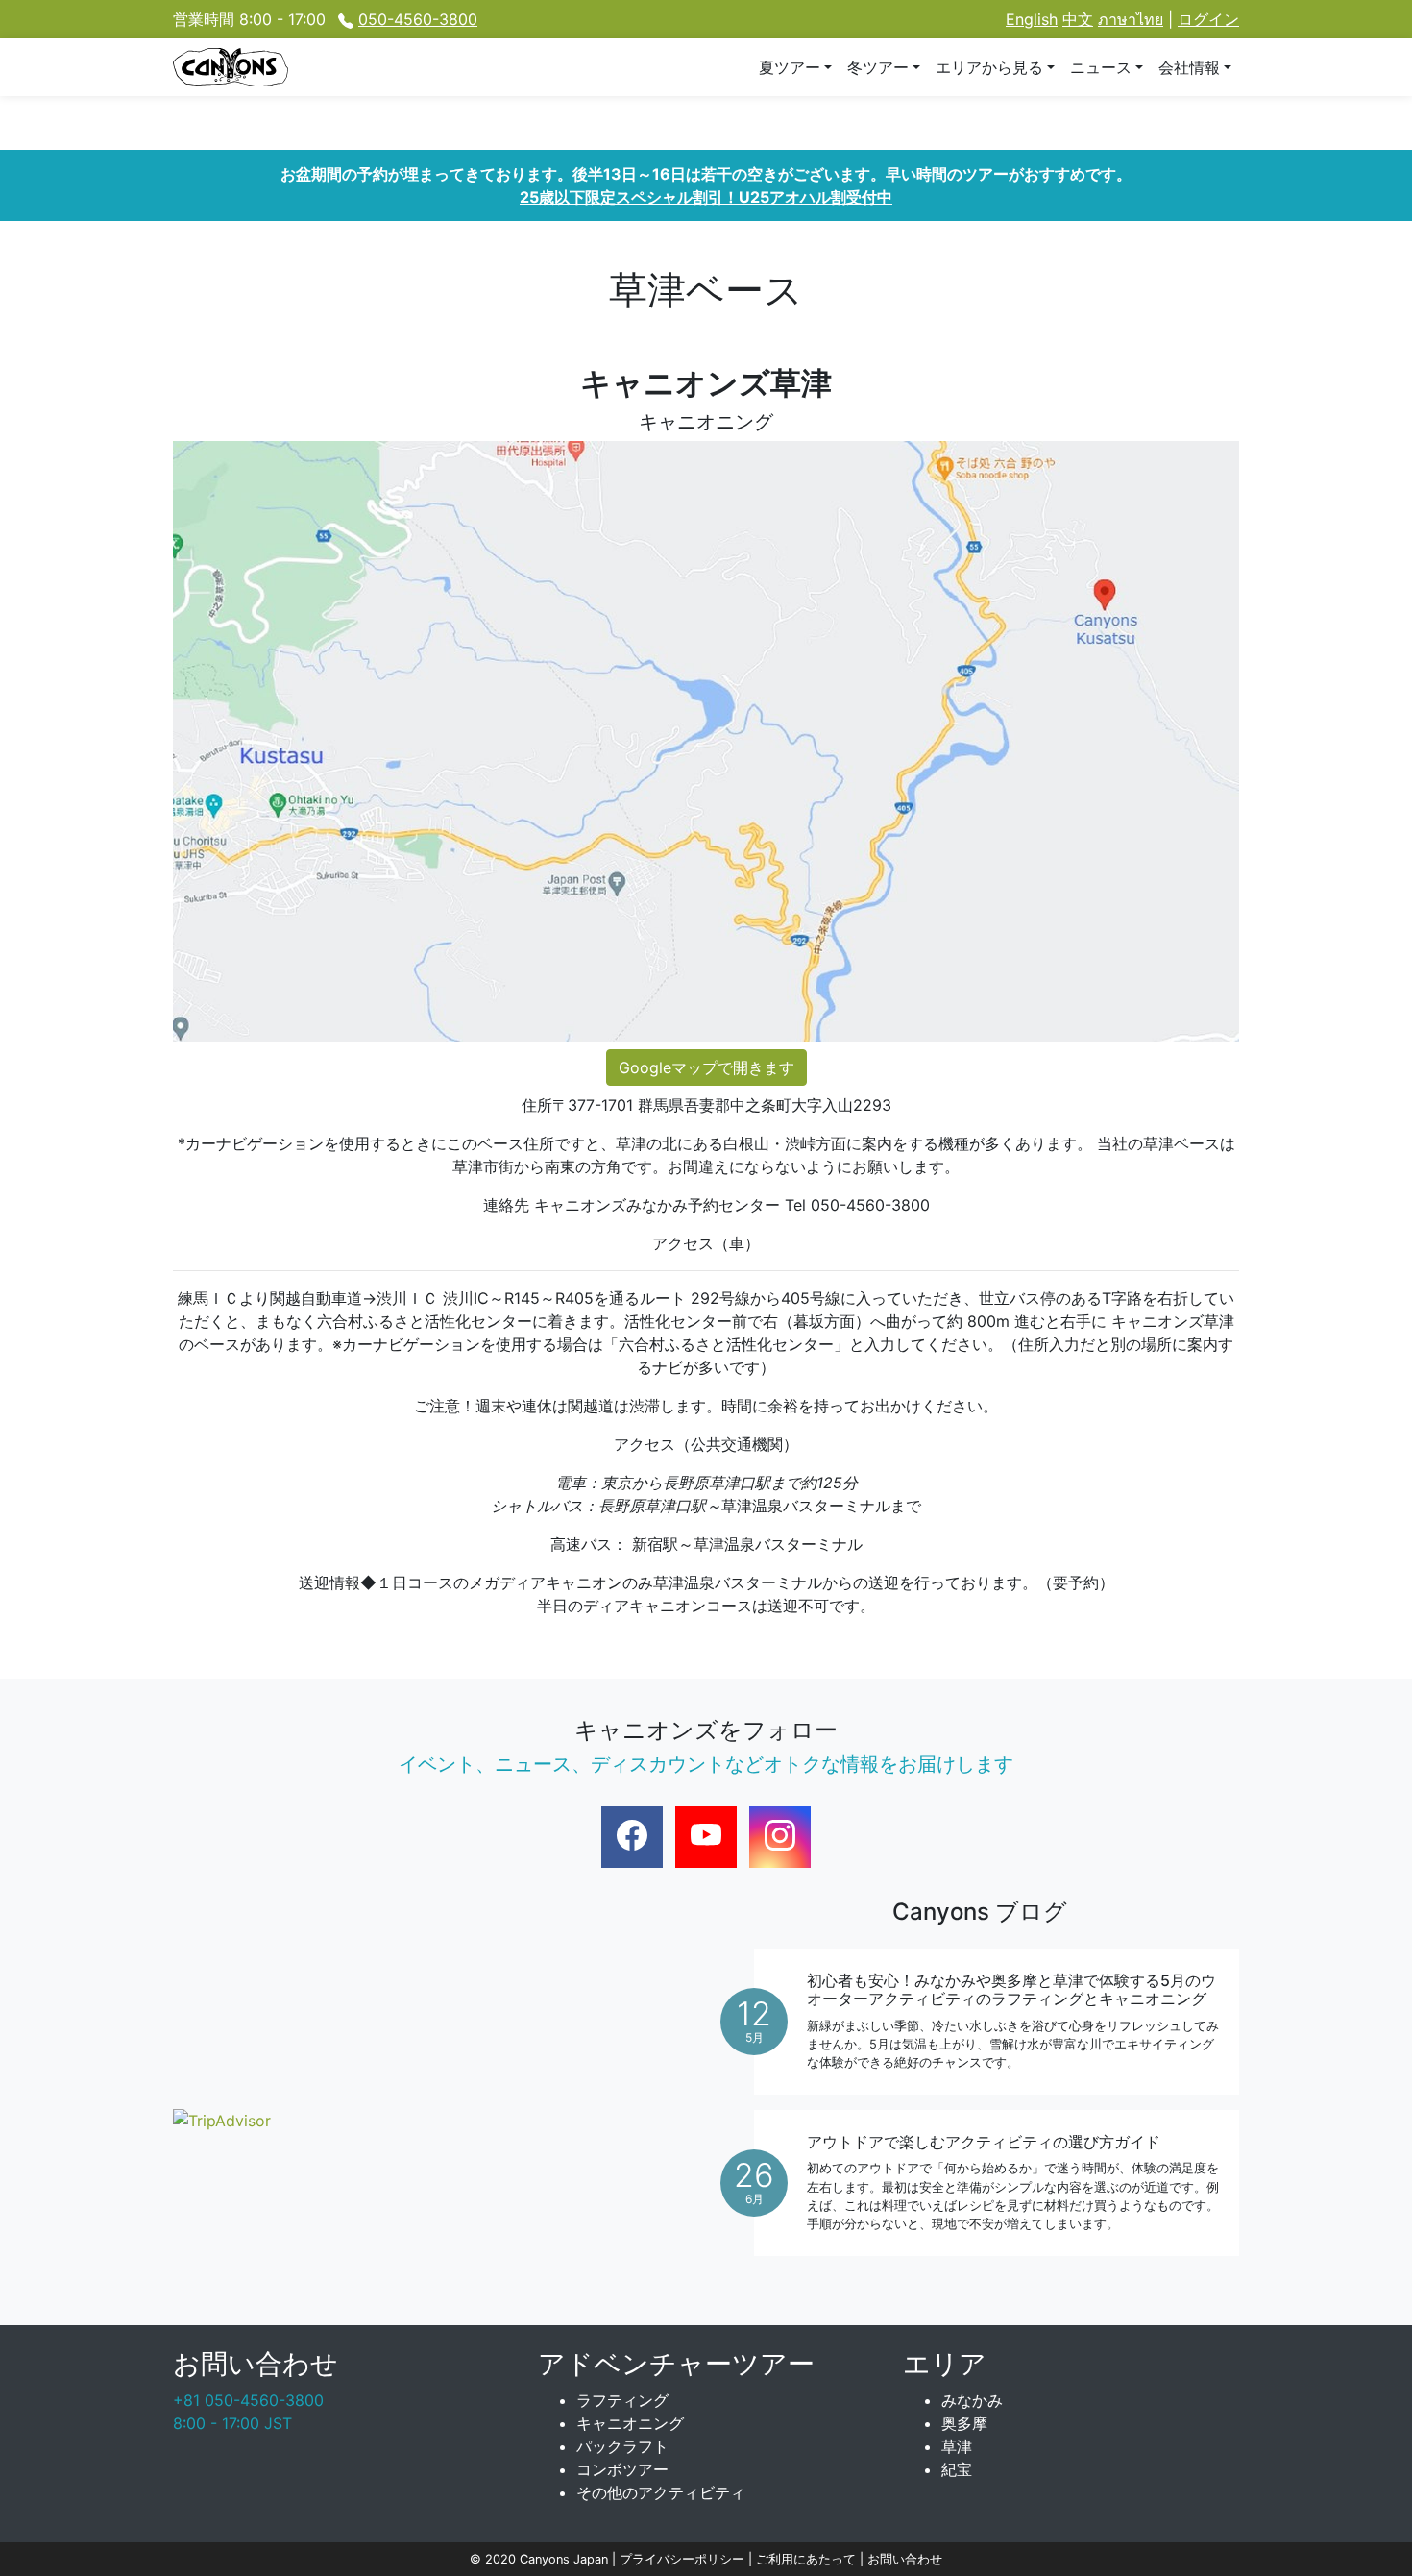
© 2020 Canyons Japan (539, 2559)
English (1032, 19)
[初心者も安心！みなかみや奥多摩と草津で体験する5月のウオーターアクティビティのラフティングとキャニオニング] (997, 2022)
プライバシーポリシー (684, 2559)
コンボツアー (622, 2469)
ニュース (1101, 67)
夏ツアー (790, 67)
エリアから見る (989, 67)
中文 (1078, 19)
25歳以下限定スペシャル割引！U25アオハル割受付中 (706, 197)
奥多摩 (964, 2423)
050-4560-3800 (418, 19)
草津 (957, 2446)
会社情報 (1189, 67)
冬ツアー (878, 67)
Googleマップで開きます (706, 1067)
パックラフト (622, 2446)
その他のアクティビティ (661, 2492)
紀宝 (957, 2469)
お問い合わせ (905, 2559)
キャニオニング (630, 2423)
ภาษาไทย (1131, 19)
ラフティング (622, 2400)
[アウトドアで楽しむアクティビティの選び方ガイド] (997, 2183)
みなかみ (972, 2400)
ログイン (1208, 19)
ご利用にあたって (808, 2559)
